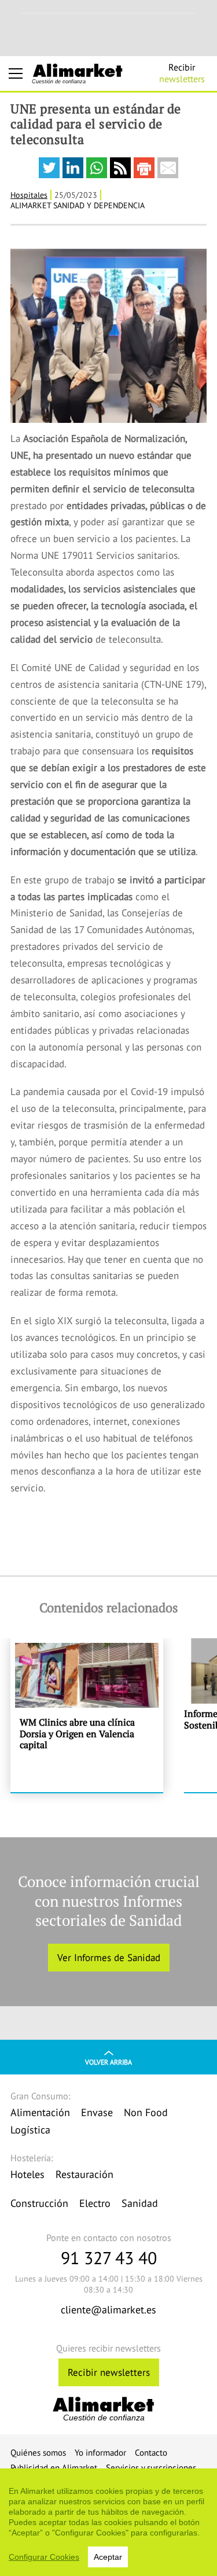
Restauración (84, 2174)
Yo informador (100, 2452)
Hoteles (27, 2174)
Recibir (182, 73)
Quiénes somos (38, 2452)
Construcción (39, 2203)
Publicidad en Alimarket (54, 2468)
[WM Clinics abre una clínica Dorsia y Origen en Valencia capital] (87, 1715)
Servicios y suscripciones (151, 2468)
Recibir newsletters (109, 2372)
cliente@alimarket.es (108, 2310)
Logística (30, 2130)
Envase (97, 2112)
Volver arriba (108, 2062)
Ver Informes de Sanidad (109, 1958)
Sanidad (140, 2203)
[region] (108, 2522)
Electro (95, 2203)
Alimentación (40, 2112)
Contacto (151, 2452)
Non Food (146, 2112)
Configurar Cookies (44, 2557)
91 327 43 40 (109, 2258)
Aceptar (108, 2557)
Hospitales (29, 195)
